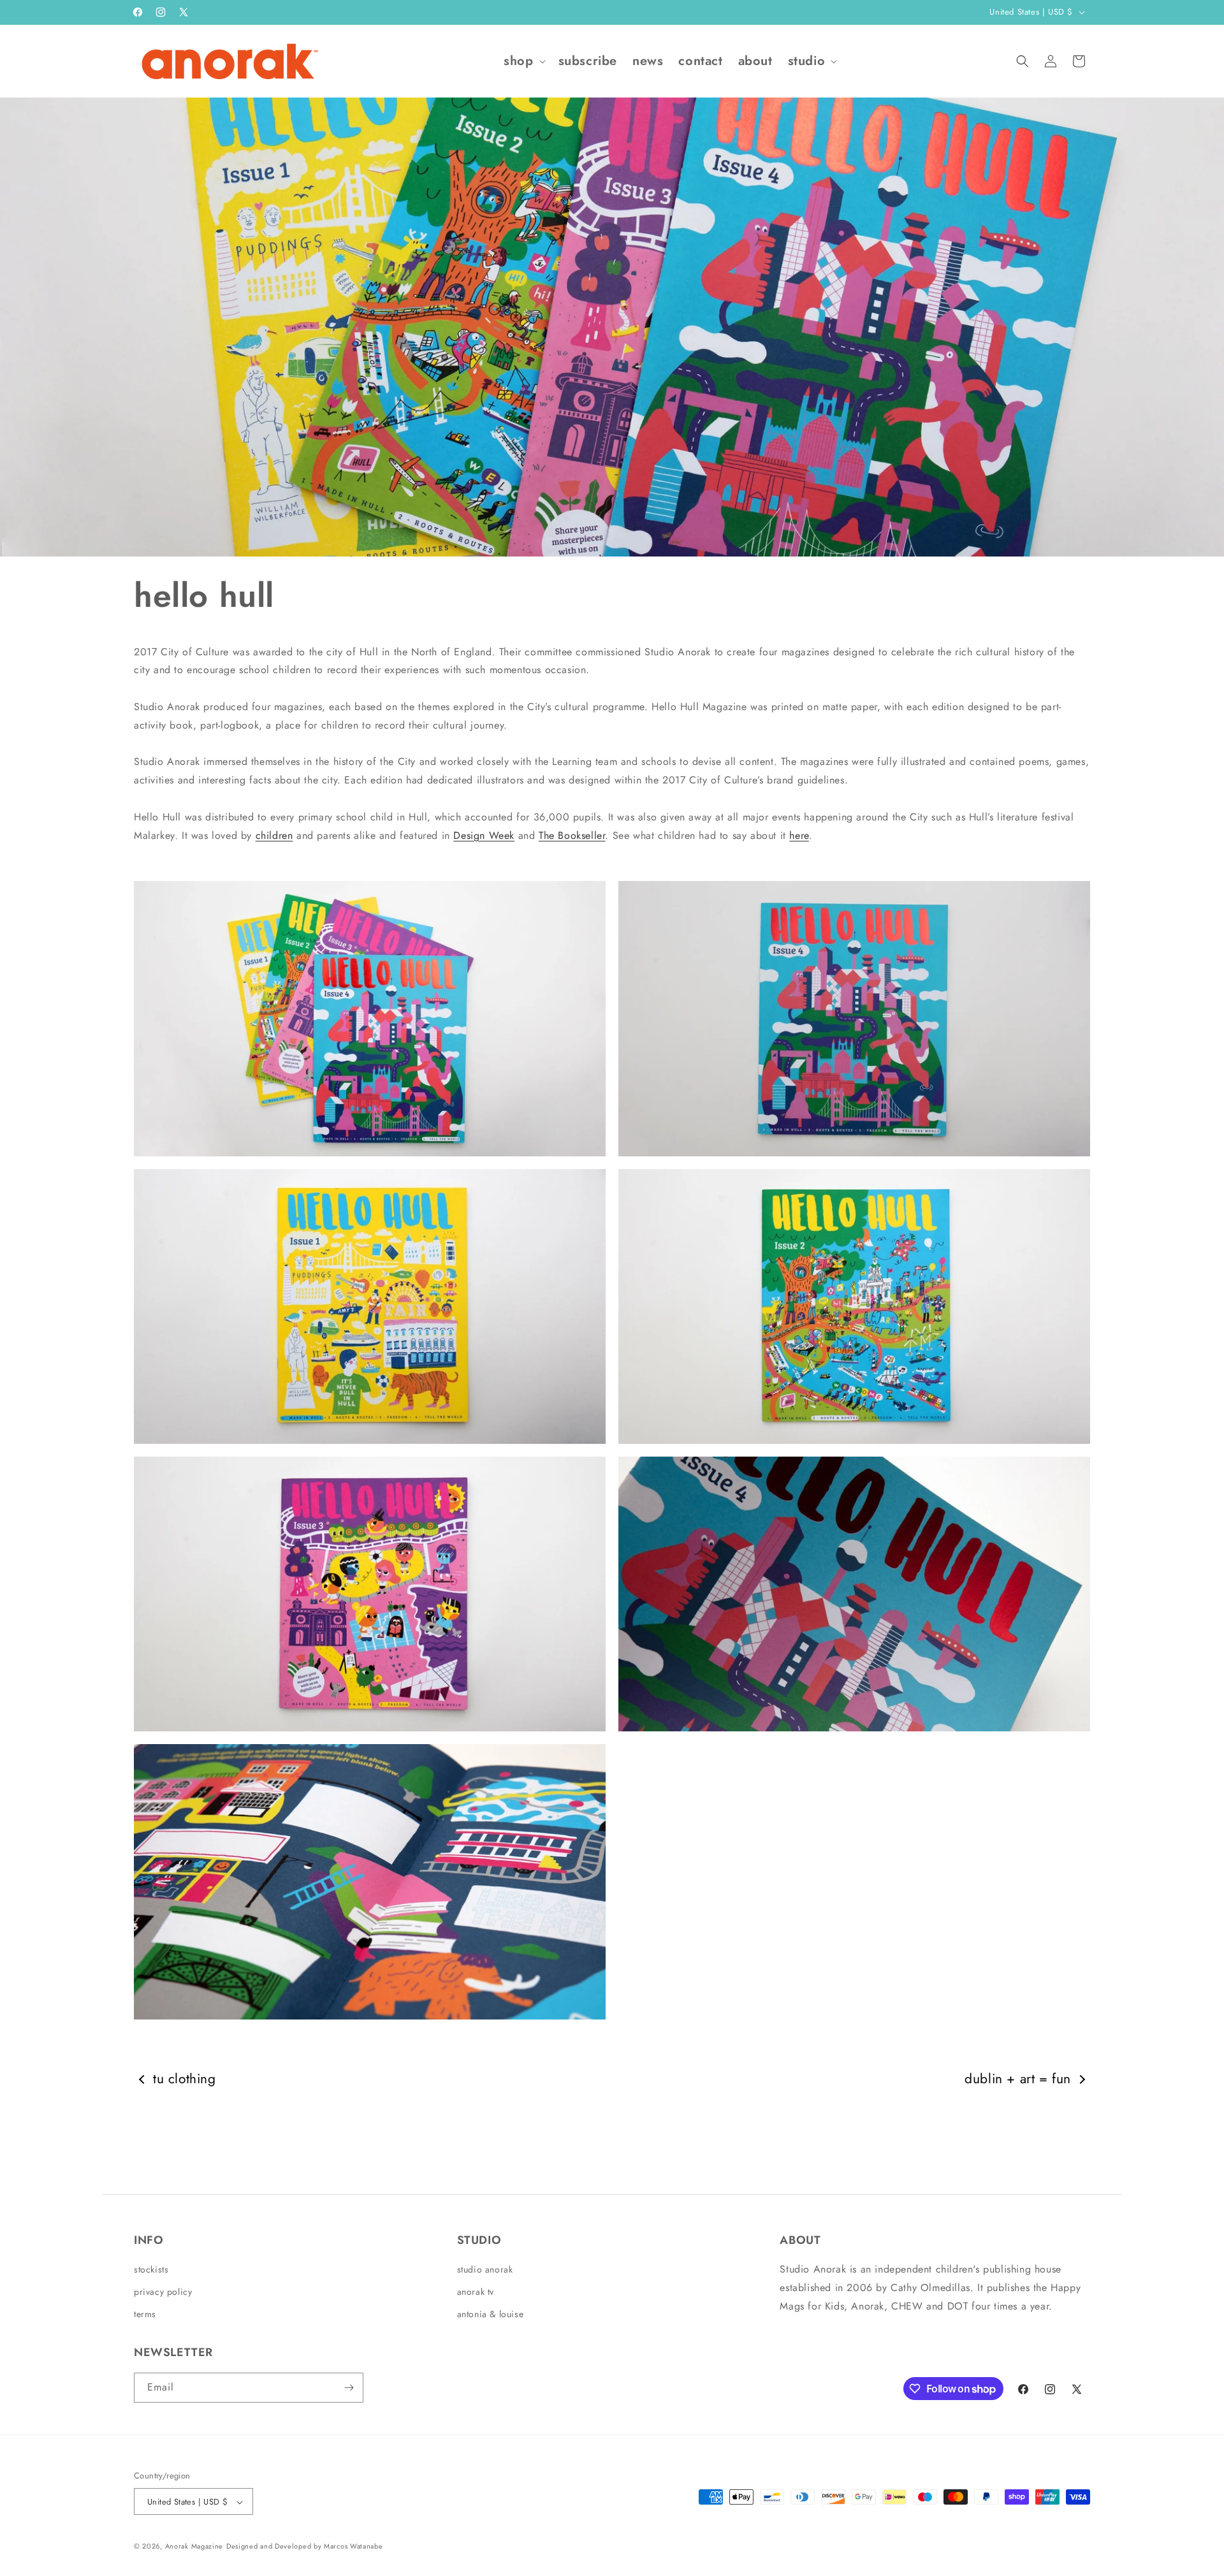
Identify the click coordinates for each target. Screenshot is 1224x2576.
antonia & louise (491, 2315)
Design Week (484, 835)
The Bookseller (572, 835)
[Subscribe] (349, 2388)
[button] (523, 61)
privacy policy (163, 2292)
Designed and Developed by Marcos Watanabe (305, 2547)
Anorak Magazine (194, 2547)
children (274, 835)
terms (145, 2315)
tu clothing (185, 2079)
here (799, 835)
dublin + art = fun (1018, 2079)
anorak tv (476, 2292)
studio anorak (485, 2269)
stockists (151, 2269)
